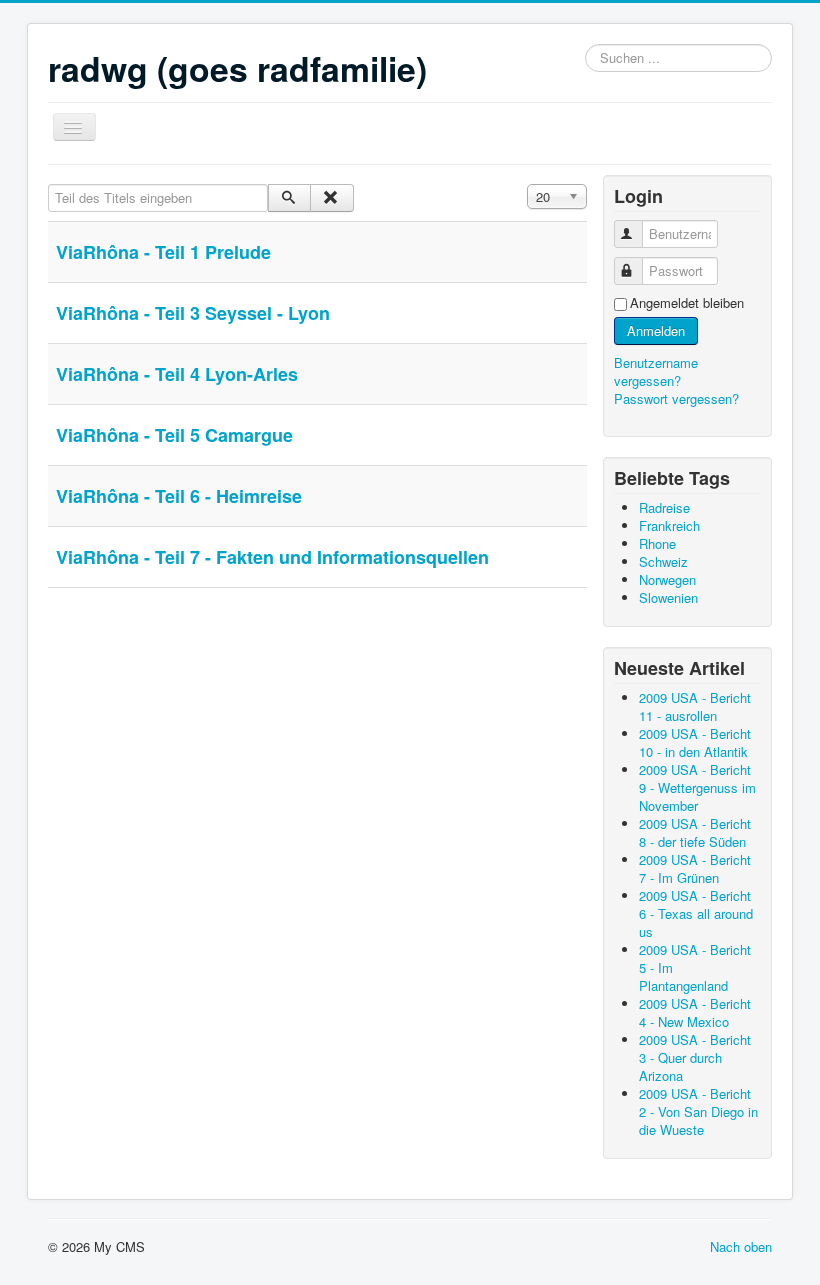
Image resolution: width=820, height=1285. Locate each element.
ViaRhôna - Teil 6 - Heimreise (179, 496)
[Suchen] (289, 198)
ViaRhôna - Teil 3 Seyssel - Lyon (193, 313)
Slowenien (668, 597)
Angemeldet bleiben (687, 303)
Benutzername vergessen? (656, 371)
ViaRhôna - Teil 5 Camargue (174, 435)
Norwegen (667, 579)
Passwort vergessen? (676, 398)
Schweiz (663, 561)
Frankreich (669, 525)
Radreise (664, 507)
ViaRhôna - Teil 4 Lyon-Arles (177, 374)
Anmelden (656, 330)
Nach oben (741, 1246)
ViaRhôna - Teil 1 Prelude (163, 252)
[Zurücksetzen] (331, 198)
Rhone (657, 543)
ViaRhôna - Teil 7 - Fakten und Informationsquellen (272, 557)
